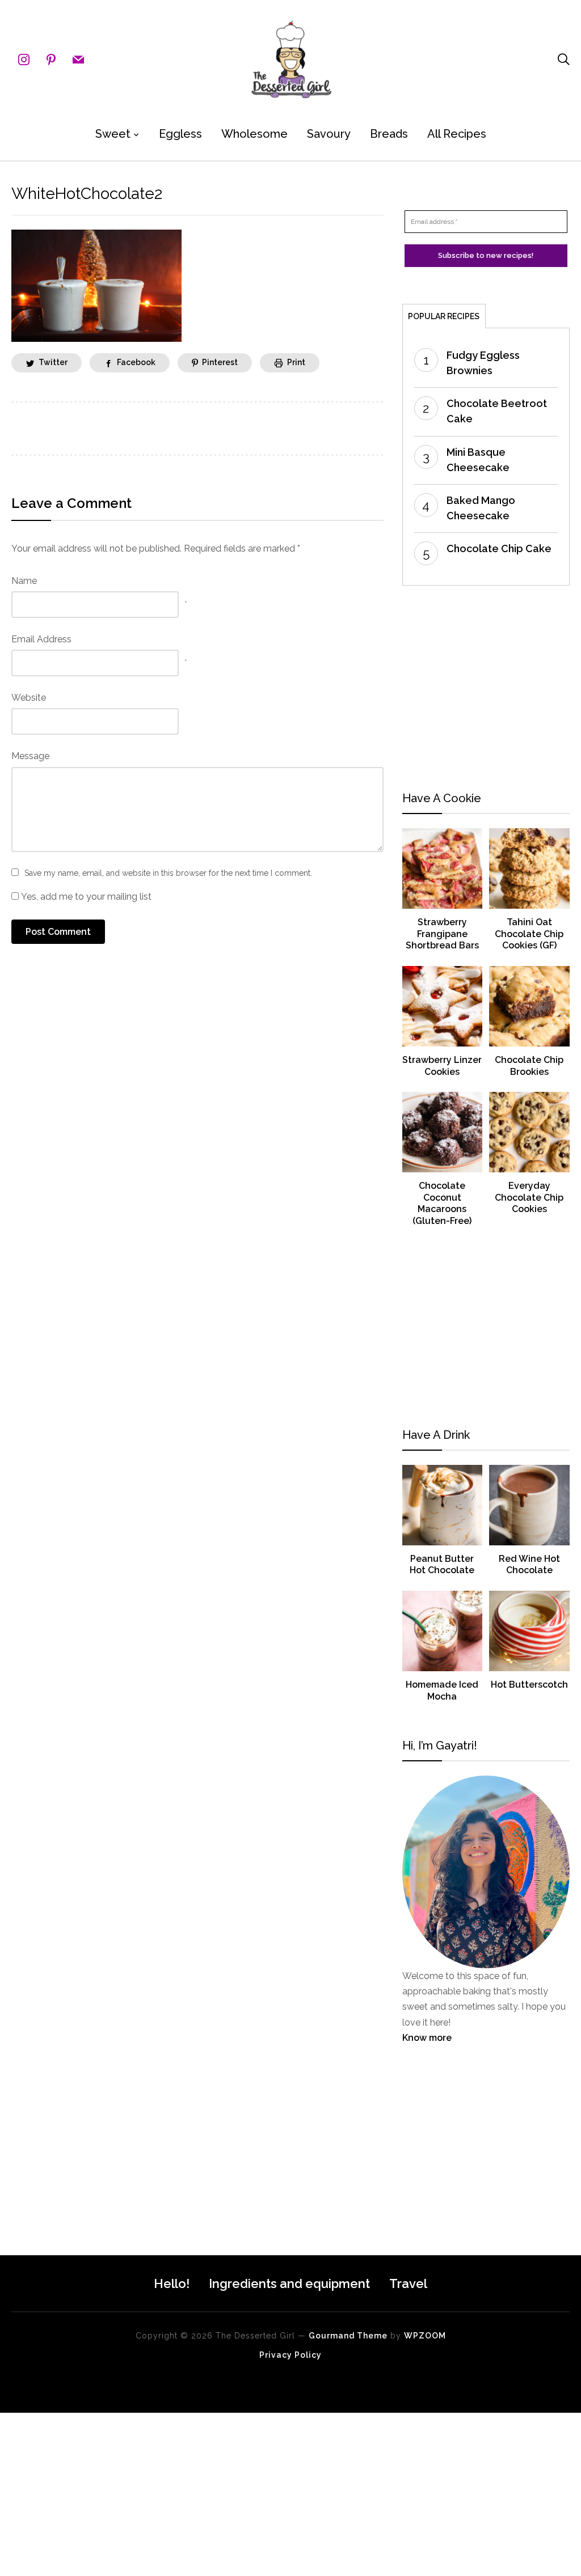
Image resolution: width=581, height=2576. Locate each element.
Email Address (41, 639)
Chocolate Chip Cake (499, 548)
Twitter (53, 362)
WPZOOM (425, 2336)
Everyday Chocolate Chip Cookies (529, 1198)
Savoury (329, 134)
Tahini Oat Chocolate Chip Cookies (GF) (529, 934)
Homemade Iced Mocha (442, 1690)
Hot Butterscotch (529, 1685)
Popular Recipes (444, 316)
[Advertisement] (486, 689)
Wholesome (254, 134)
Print (296, 362)
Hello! (172, 2283)
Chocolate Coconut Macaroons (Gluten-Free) (442, 1203)
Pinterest (220, 362)
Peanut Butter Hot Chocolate (442, 1565)
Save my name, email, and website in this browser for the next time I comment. (168, 873)
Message (30, 756)
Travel (408, 2283)
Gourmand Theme (348, 2336)
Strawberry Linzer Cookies (442, 1066)
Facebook (136, 362)
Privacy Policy (290, 2355)
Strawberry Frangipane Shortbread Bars (442, 934)
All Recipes (457, 134)
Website (29, 698)
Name (24, 581)
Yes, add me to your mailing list (85, 897)
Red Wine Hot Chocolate (529, 1565)
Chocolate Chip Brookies (529, 1066)
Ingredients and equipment (289, 2283)
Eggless (180, 134)
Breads (389, 134)
